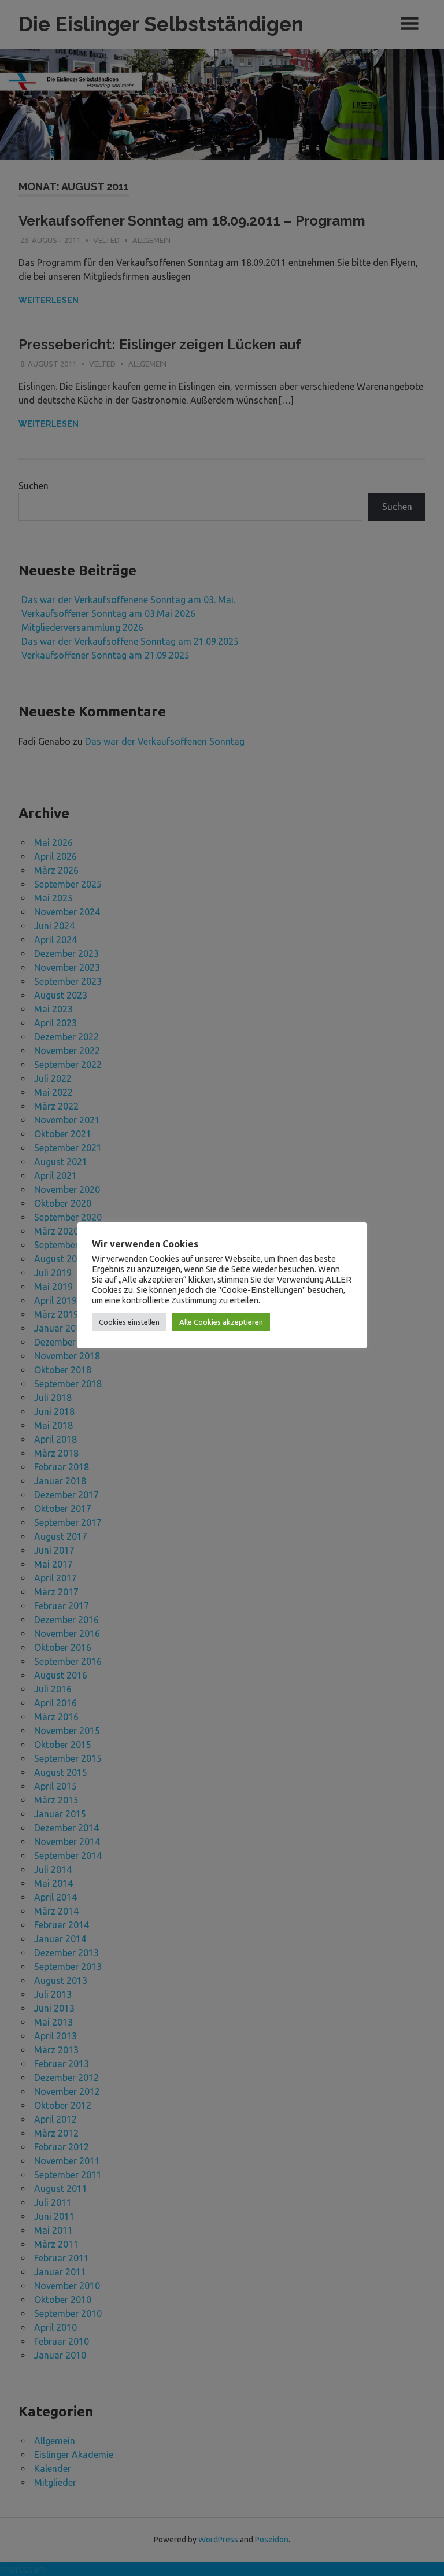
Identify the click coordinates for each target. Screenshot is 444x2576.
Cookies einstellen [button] (129, 1322)
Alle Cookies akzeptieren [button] (221, 1322)
